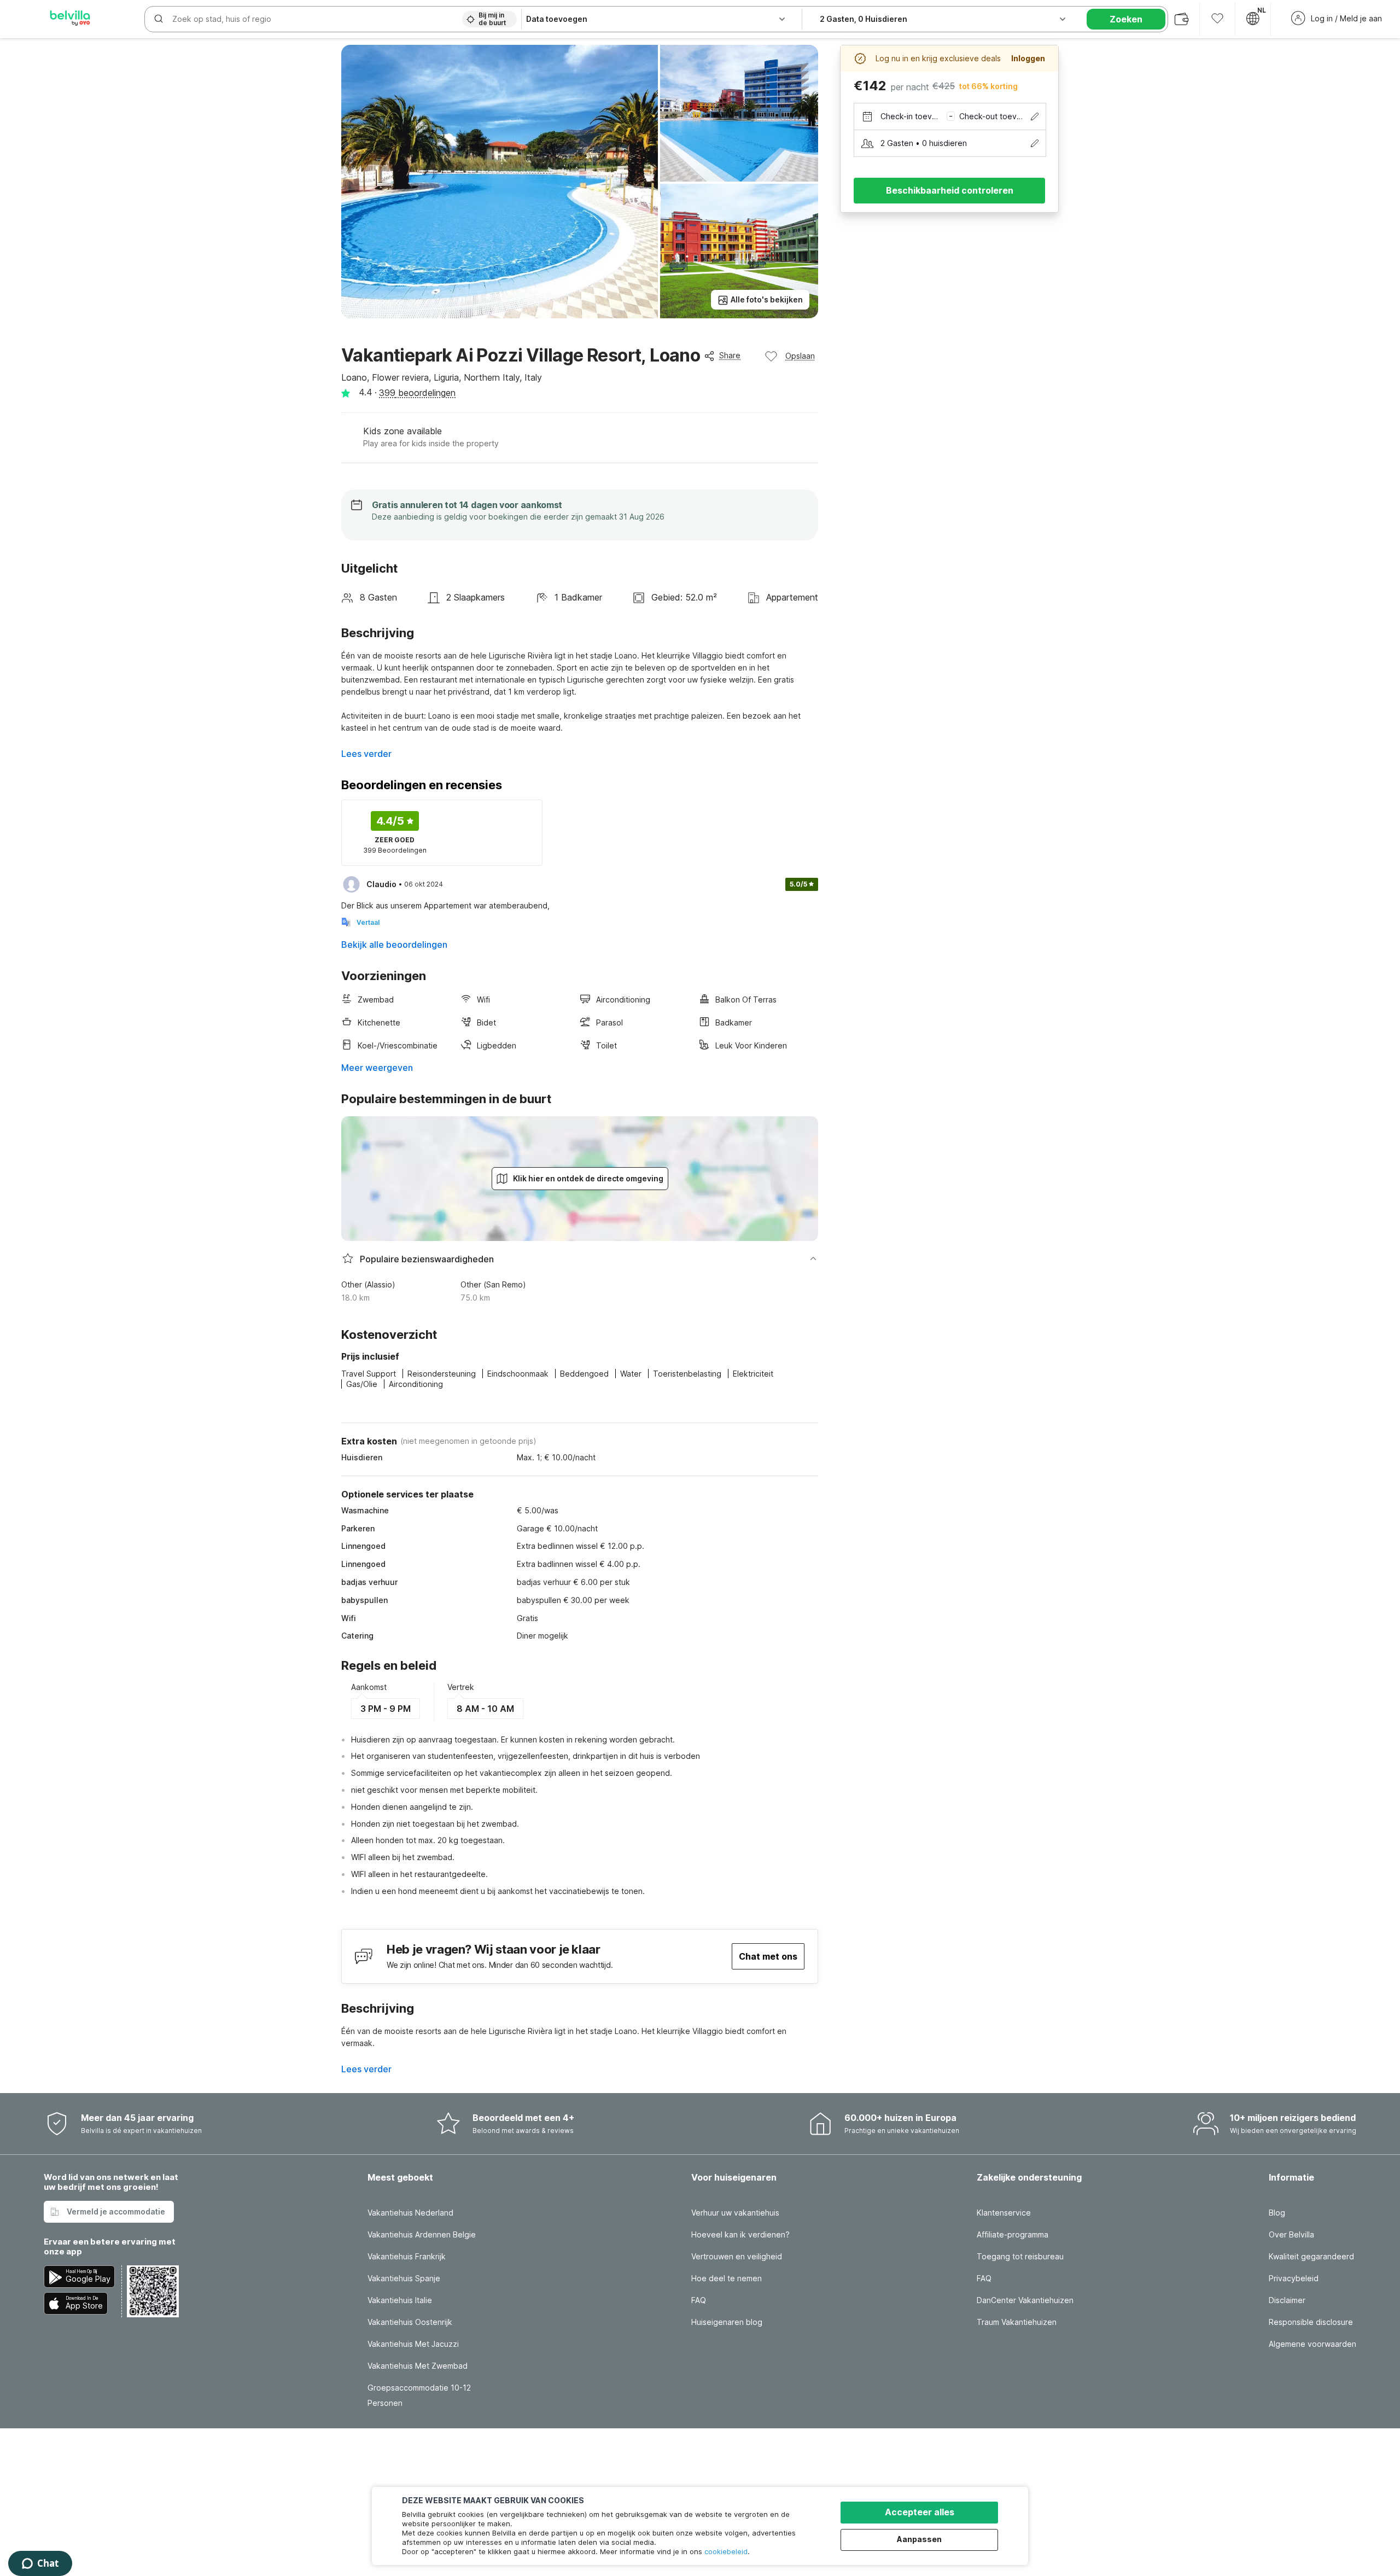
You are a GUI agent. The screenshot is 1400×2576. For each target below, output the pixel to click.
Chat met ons (768, 1956)
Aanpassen (919, 2539)
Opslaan (800, 356)
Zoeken (1126, 19)
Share (730, 355)
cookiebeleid (726, 2551)
